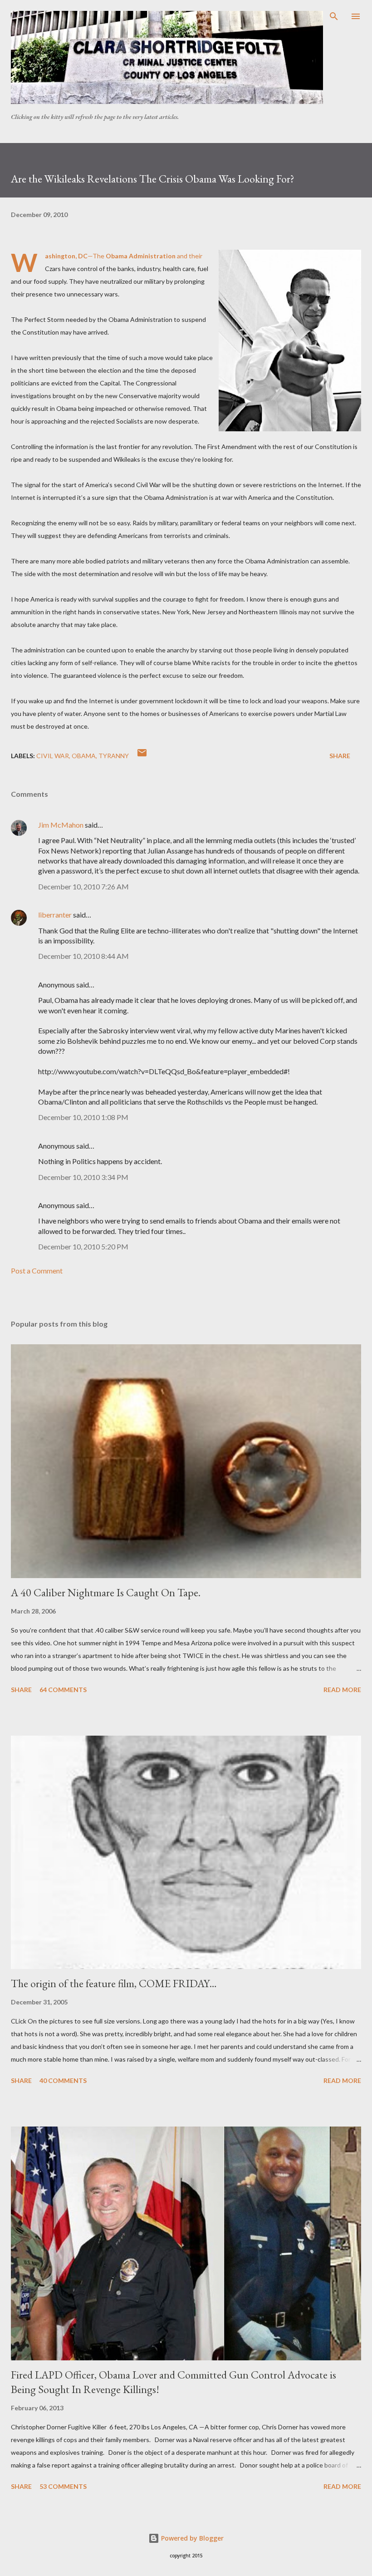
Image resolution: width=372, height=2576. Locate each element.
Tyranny (114, 756)
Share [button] (340, 756)
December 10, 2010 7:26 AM (83, 886)
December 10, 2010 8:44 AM (83, 956)
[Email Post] (142, 756)
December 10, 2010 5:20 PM (83, 1246)
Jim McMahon (61, 825)
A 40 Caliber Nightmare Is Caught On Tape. (106, 1592)
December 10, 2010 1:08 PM (83, 1117)
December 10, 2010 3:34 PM (83, 1177)
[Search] (334, 16)
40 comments (63, 2080)
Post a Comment (37, 1271)
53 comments (63, 2486)
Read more (342, 1690)
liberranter (55, 915)
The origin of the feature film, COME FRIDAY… (114, 1983)
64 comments (63, 1690)
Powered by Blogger (191, 2538)
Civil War (53, 756)
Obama (84, 756)
